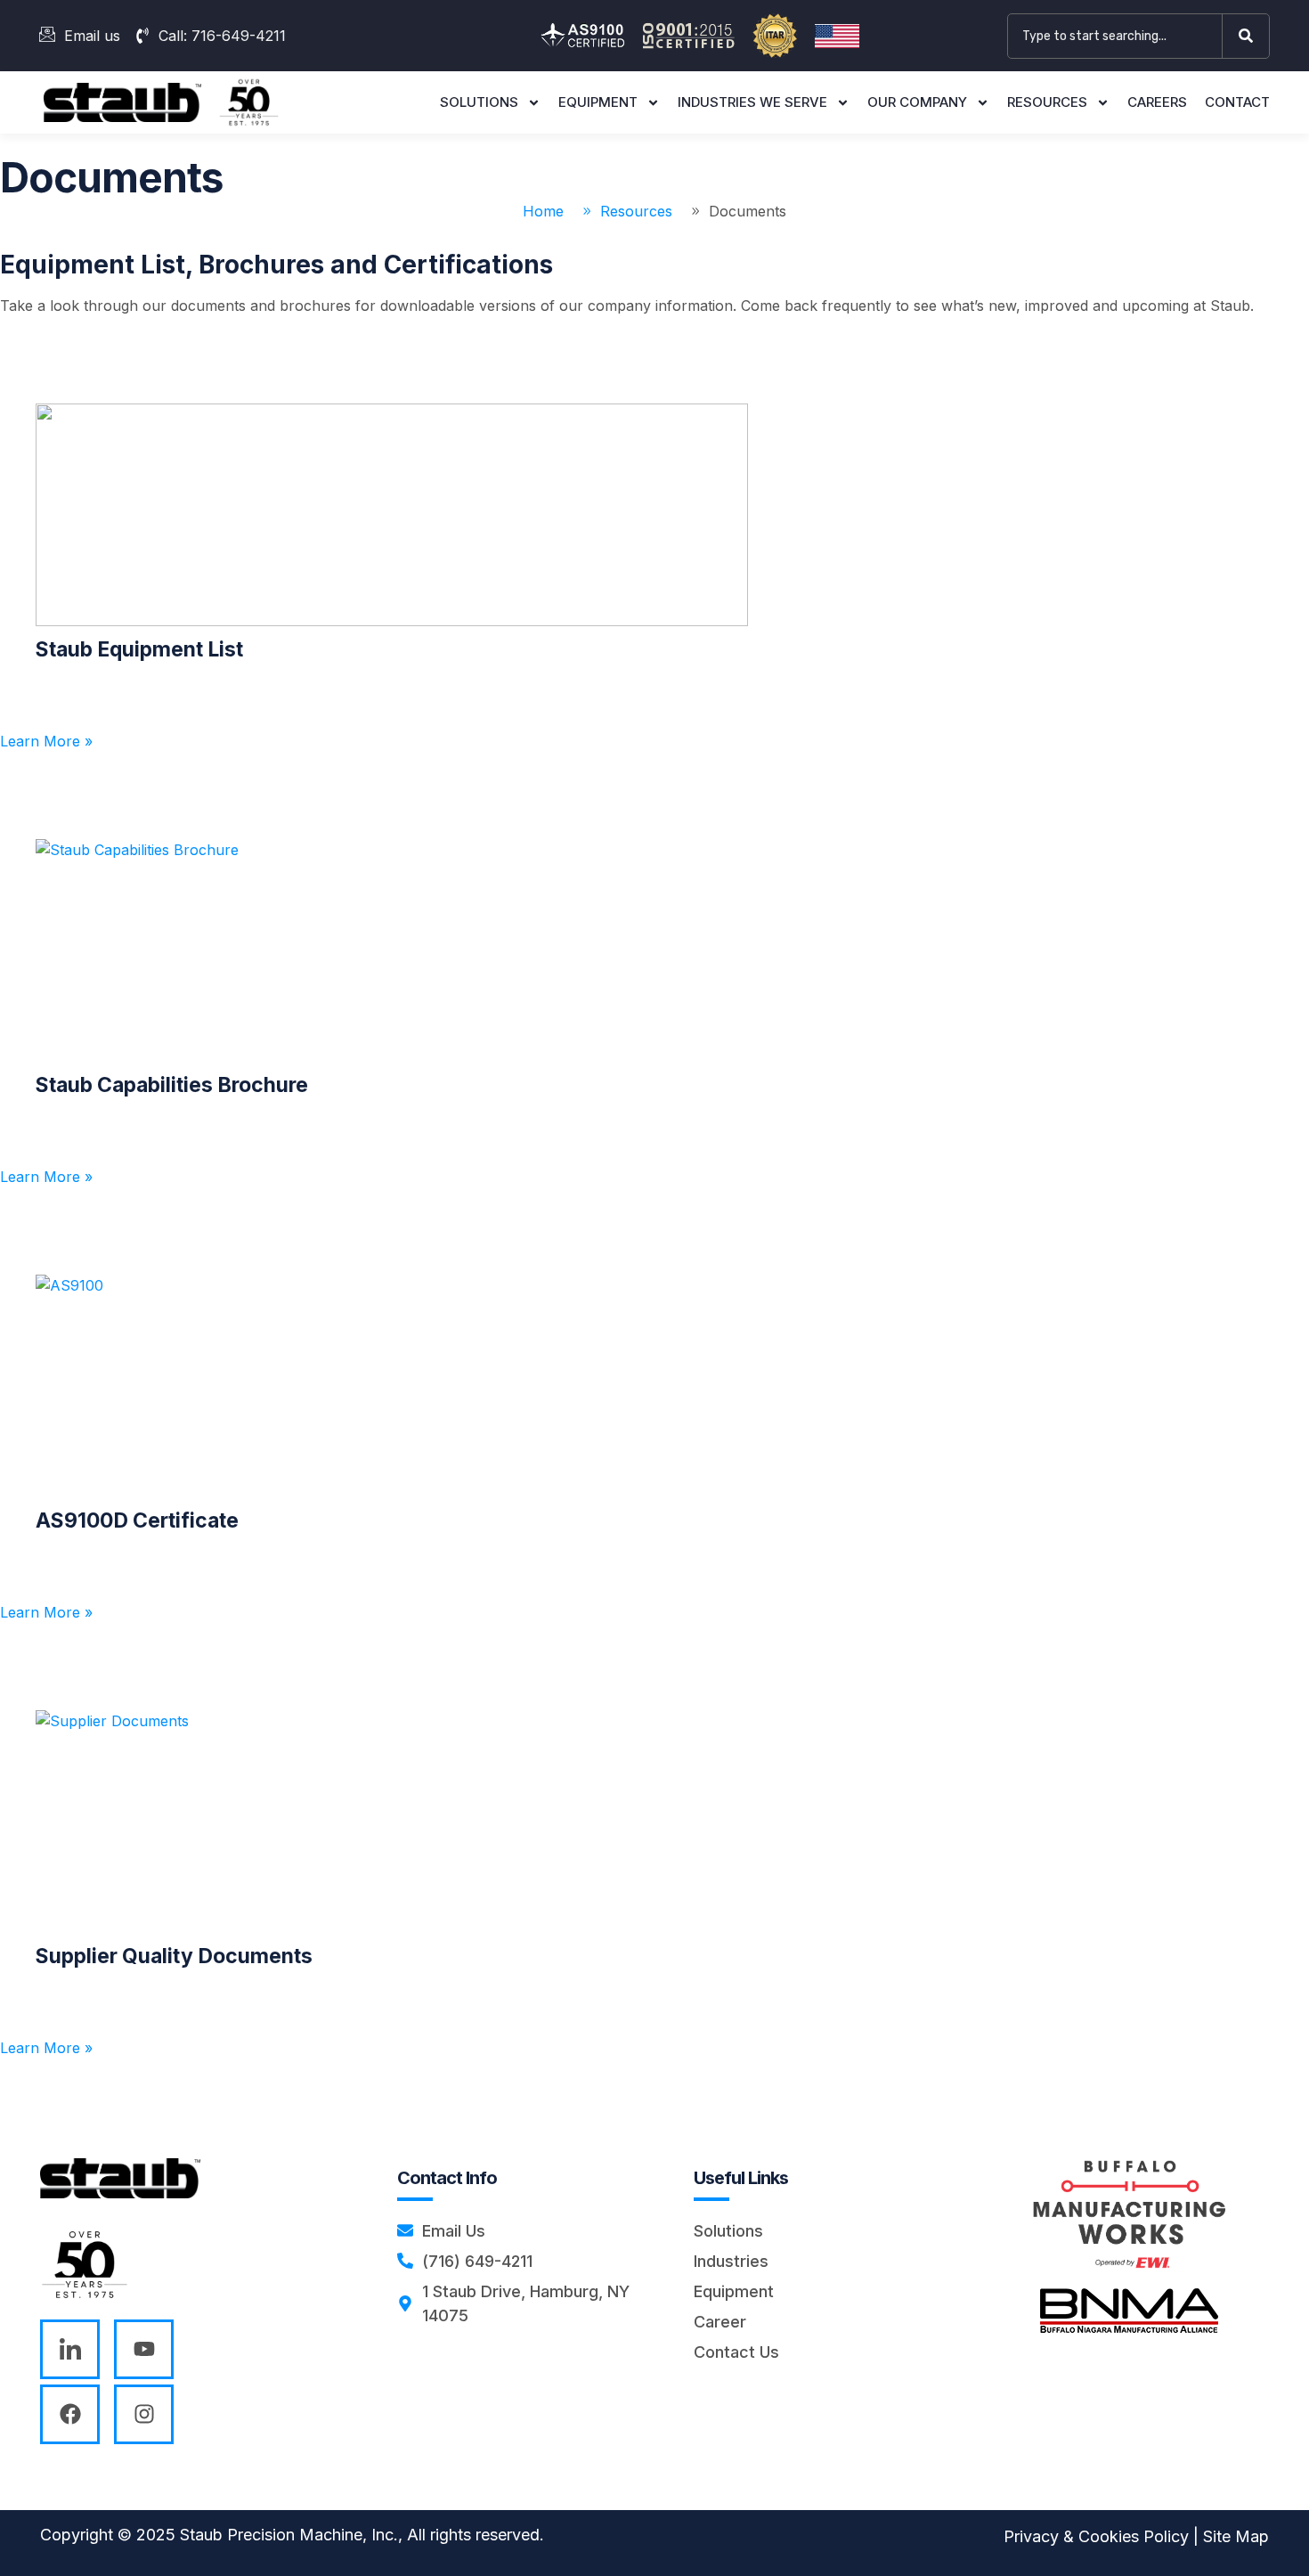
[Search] (1249, 36)
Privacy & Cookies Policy (1096, 2536)
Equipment (598, 102)
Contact (1237, 102)
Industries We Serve (752, 102)
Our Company (917, 102)
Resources (1047, 102)
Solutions (479, 102)
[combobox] (1115, 36)
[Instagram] (144, 2414)
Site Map (1236, 2536)
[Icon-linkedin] (70, 2349)
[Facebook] (70, 2414)
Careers (1157, 102)
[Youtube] (144, 2349)
